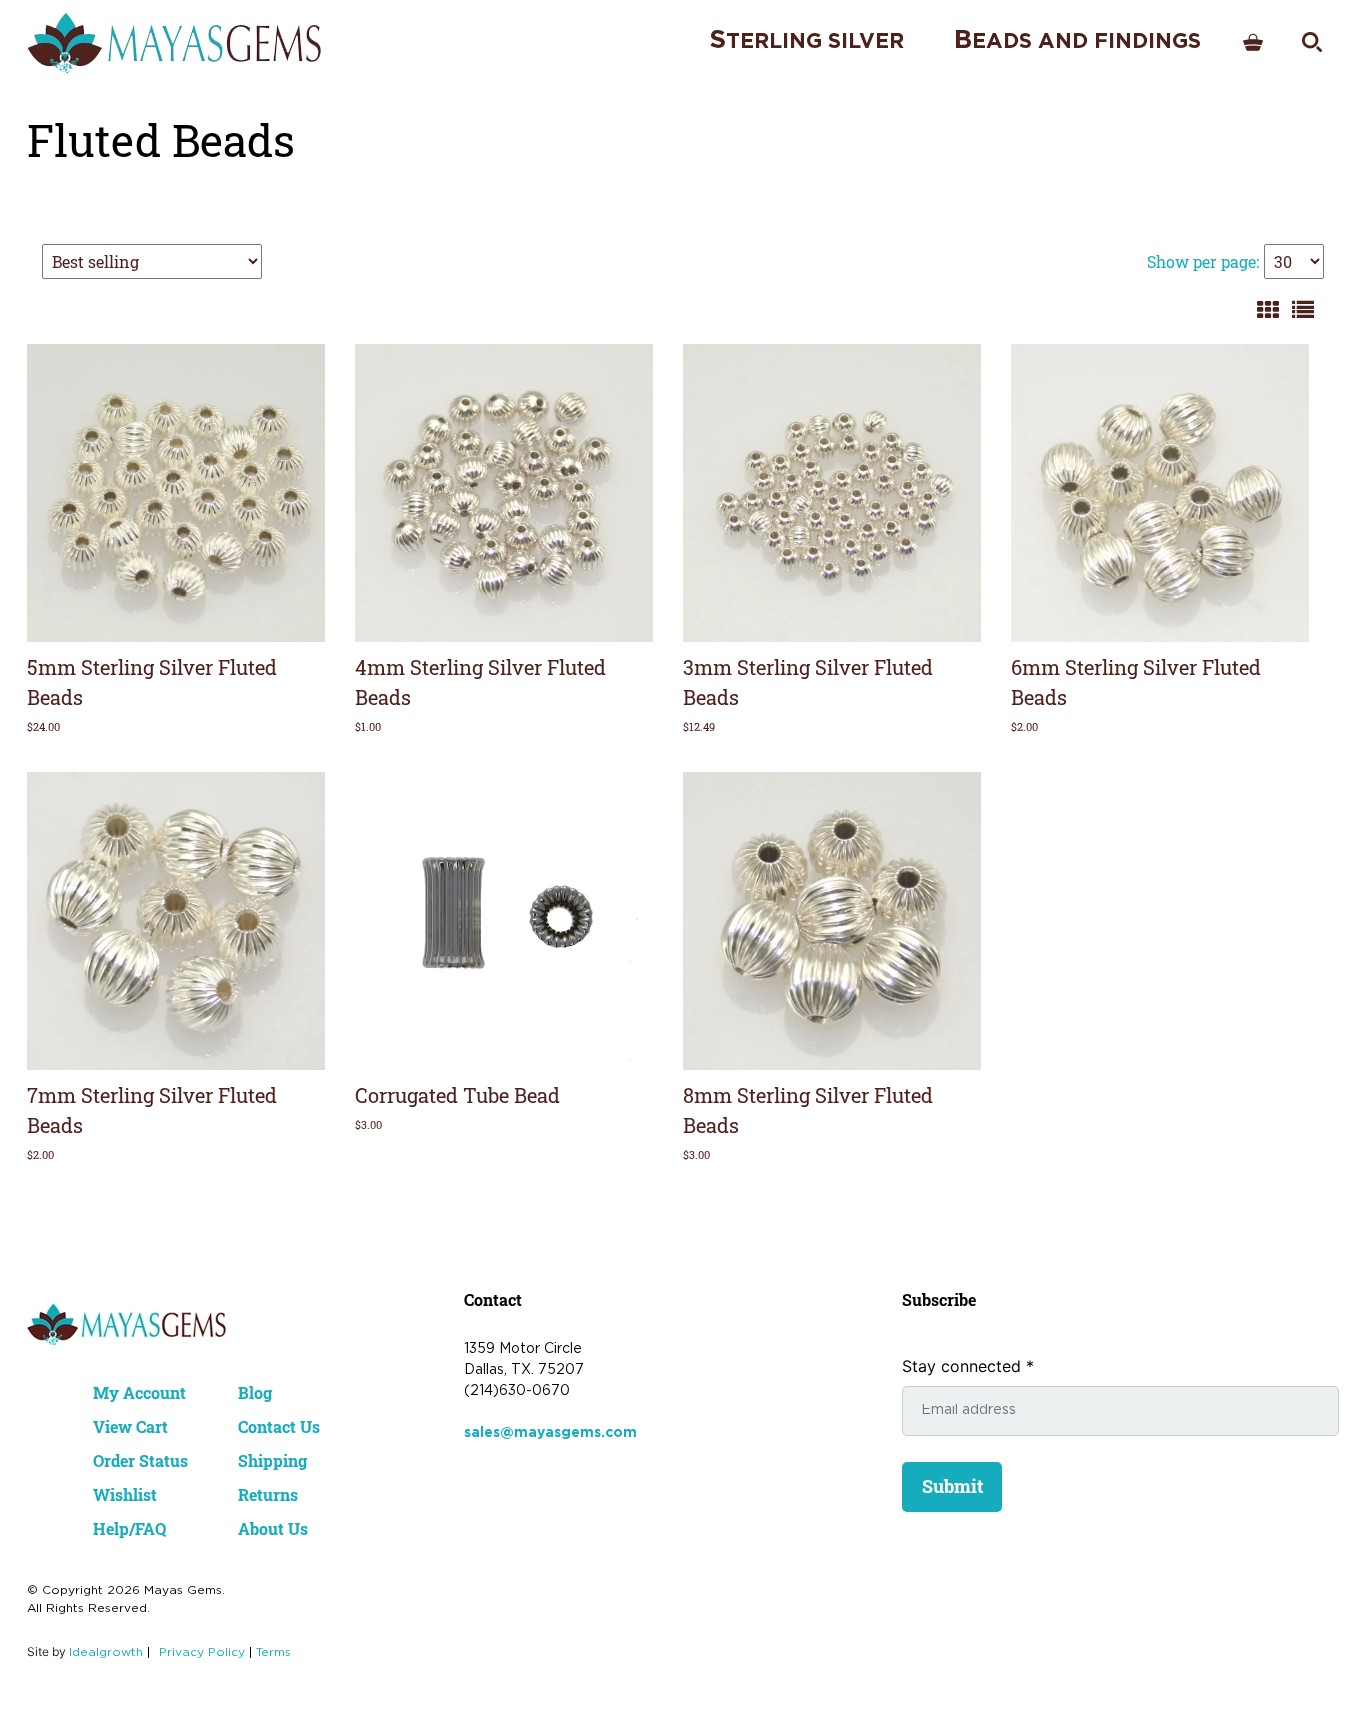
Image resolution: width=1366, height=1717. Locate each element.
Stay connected (968, 1366)
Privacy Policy (202, 1652)
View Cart (130, 1426)
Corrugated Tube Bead (457, 1095)
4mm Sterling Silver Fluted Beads (480, 682)
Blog (255, 1392)
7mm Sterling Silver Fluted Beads (152, 1110)
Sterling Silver (806, 40)
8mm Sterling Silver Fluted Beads (808, 1110)
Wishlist (125, 1494)
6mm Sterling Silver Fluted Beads (1136, 682)
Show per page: (1203, 261)
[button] (302, 368)
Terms (273, 1652)
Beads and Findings (1077, 40)
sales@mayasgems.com (550, 1433)
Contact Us (279, 1426)
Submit (952, 1486)
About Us (273, 1528)
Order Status (140, 1460)
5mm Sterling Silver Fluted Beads (152, 682)
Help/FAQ (129, 1528)
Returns (268, 1494)
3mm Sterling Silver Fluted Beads (808, 682)
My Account (139, 1392)
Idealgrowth (106, 1652)
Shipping (272, 1460)
